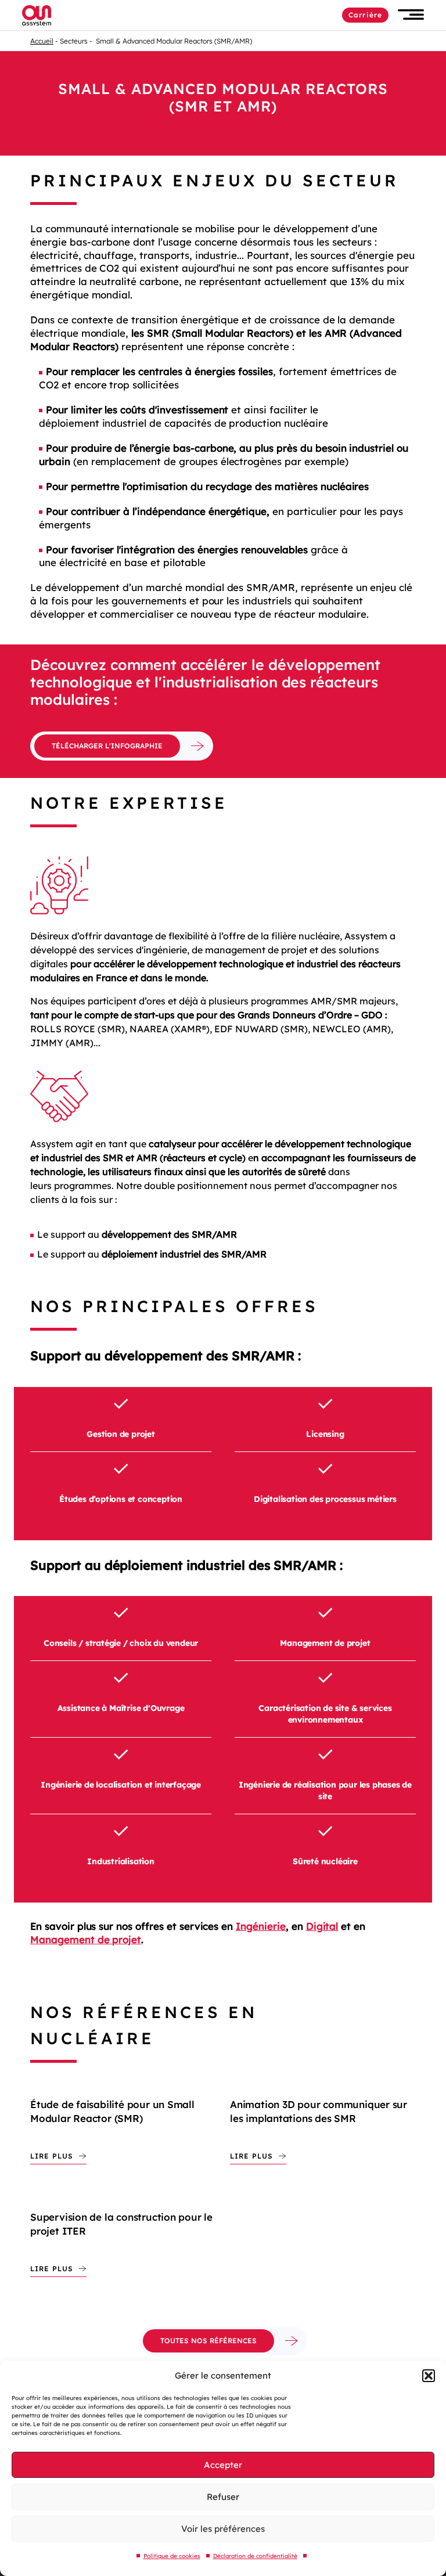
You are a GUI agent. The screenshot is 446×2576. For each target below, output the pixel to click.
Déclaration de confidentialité (255, 2556)
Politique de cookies (172, 2556)
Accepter (223, 2465)
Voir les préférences (223, 2529)
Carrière (365, 15)
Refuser (223, 2497)
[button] (429, 2376)
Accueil (42, 41)
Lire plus (52, 2156)
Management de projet (86, 1939)
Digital (322, 1926)
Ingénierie (261, 1926)
